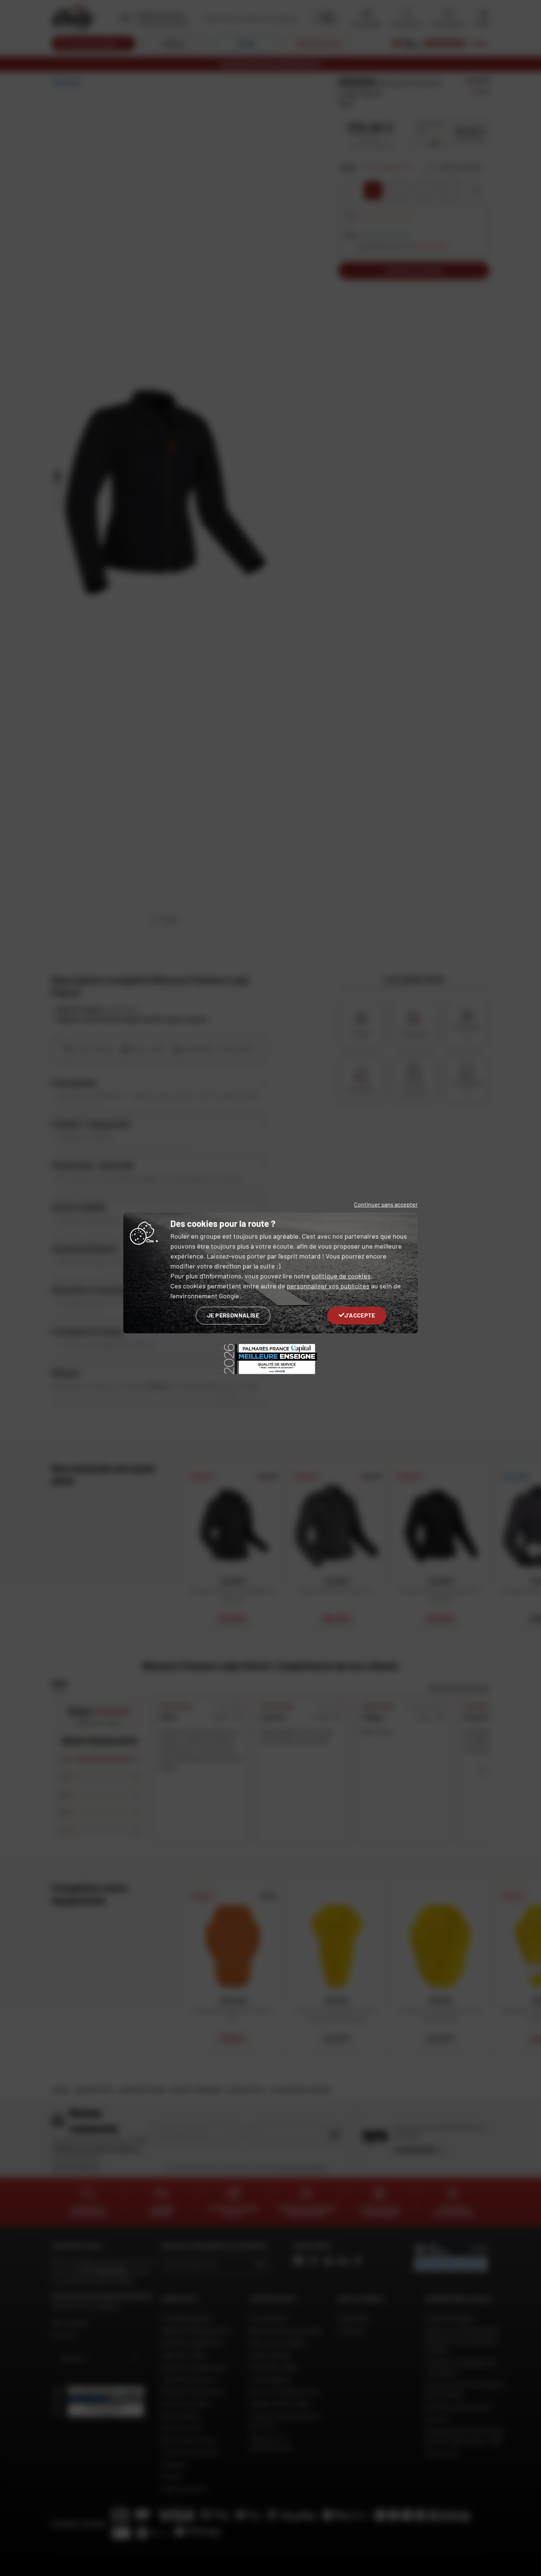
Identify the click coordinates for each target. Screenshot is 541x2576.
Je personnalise (233, 1315)
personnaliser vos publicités (328, 1286)
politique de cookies (341, 1276)
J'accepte (360, 1315)
